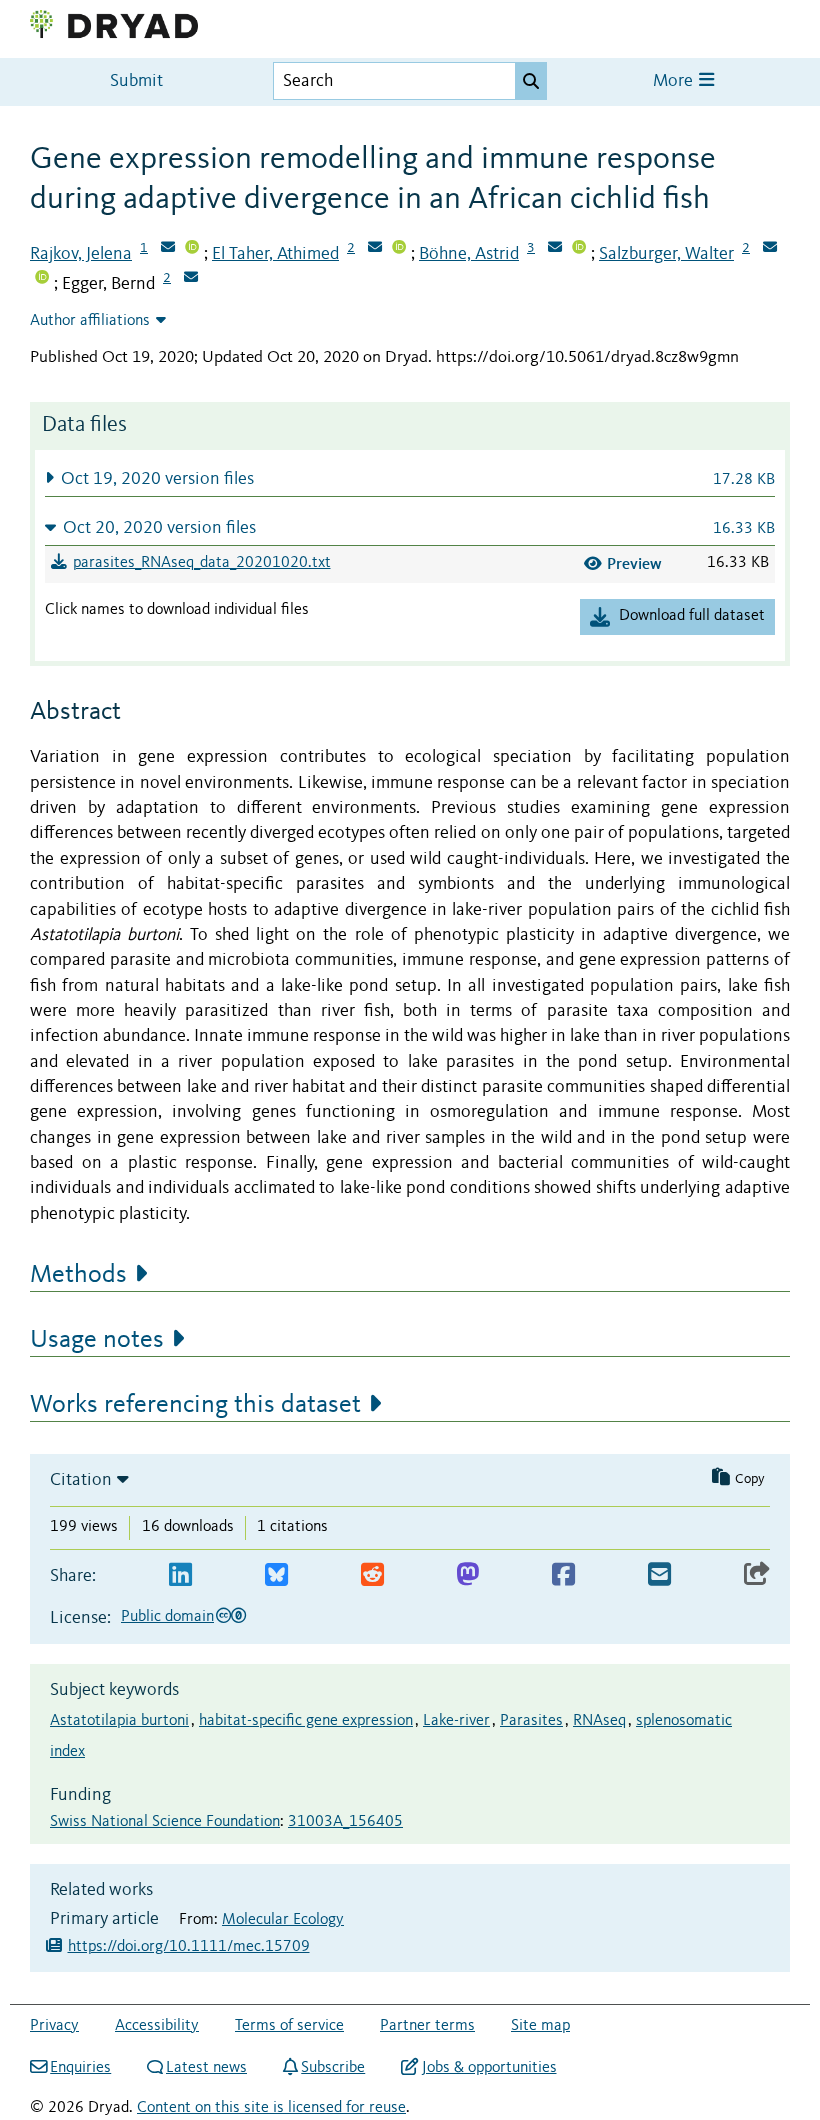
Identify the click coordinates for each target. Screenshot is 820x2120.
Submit (136, 81)
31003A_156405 (345, 1822)
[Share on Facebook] (563, 1575)
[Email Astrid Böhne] (555, 249)
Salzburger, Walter (666, 254)
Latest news (206, 2068)
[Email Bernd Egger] (191, 279)
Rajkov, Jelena (81, 254)
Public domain (167, 1617)
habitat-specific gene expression (306, 1721)
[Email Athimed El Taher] (375, 249)
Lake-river (456, 1721)
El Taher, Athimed (275, 254)
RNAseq (599, 1721)
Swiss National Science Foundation (165, 1822)
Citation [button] (81, 1480)
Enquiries (80, 2068)
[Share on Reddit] (372, 1575)
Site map (540, 2026)
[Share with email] (659, 1575)
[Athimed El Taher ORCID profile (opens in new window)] (399, 249)
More (675, 81)
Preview (634, 563)
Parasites (531, 1721)
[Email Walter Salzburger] (770, 249)
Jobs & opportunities (489, 2068)
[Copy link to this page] (757, 1575)
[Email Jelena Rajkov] (168, 249)
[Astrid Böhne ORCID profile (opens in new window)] (579, 249)
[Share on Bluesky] (276, 1575)
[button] (410, 478)
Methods (78, 1275)
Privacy (54, 2026)
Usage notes (97, 1340)
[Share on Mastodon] (467, 1575)
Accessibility (157, 2026)
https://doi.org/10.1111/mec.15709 (189, 1947)
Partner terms (427, 2026)
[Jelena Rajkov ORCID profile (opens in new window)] (192, 249)
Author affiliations (90, 321)
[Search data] (531, 81)
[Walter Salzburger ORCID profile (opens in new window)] (42, 279)
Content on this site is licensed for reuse (271, 2108)
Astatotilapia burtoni (119, 1721)
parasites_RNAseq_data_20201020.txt (202, 563)
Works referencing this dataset (195, 1405)
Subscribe (333, 2068)
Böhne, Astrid (469, 254)
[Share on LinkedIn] (180, 1575)
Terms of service (289, 2026)
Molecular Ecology (283, 1920)
